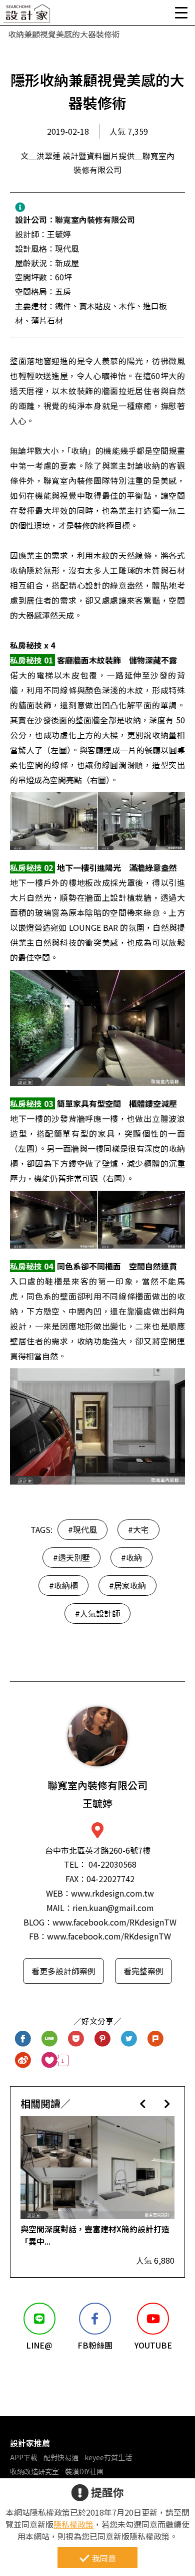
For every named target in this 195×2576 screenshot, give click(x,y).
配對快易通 (61, 2457)
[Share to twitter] (129, 2039)
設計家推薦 (30, 2443)
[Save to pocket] (76, 2039)
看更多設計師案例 (63, 1971)
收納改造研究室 (34, 2471)
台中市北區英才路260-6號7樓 (98, 1850)
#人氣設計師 (97, 1613)
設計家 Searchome (27, 16)
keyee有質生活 (108, 2457)
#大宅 (138, 1529)
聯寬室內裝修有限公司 (95, 219)
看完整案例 (143, 1971)
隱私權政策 (73, 2524)
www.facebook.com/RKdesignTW (114, 1922)
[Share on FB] (23, 2039)
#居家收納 (127, 1585)
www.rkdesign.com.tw (112, 1893)
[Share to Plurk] (156, 2039)
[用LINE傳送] (50, 2039)
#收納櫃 (63, 1585)
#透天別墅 (71, 1557)
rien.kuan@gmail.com (113, 1908)
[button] (143, 2103)
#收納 (131, 1557)
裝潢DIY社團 (84, 2471)
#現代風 (82, 1529)
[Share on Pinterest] (103, 2039)
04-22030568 (112, 1864)
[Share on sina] (23, 2060)
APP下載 (24, 2457)
